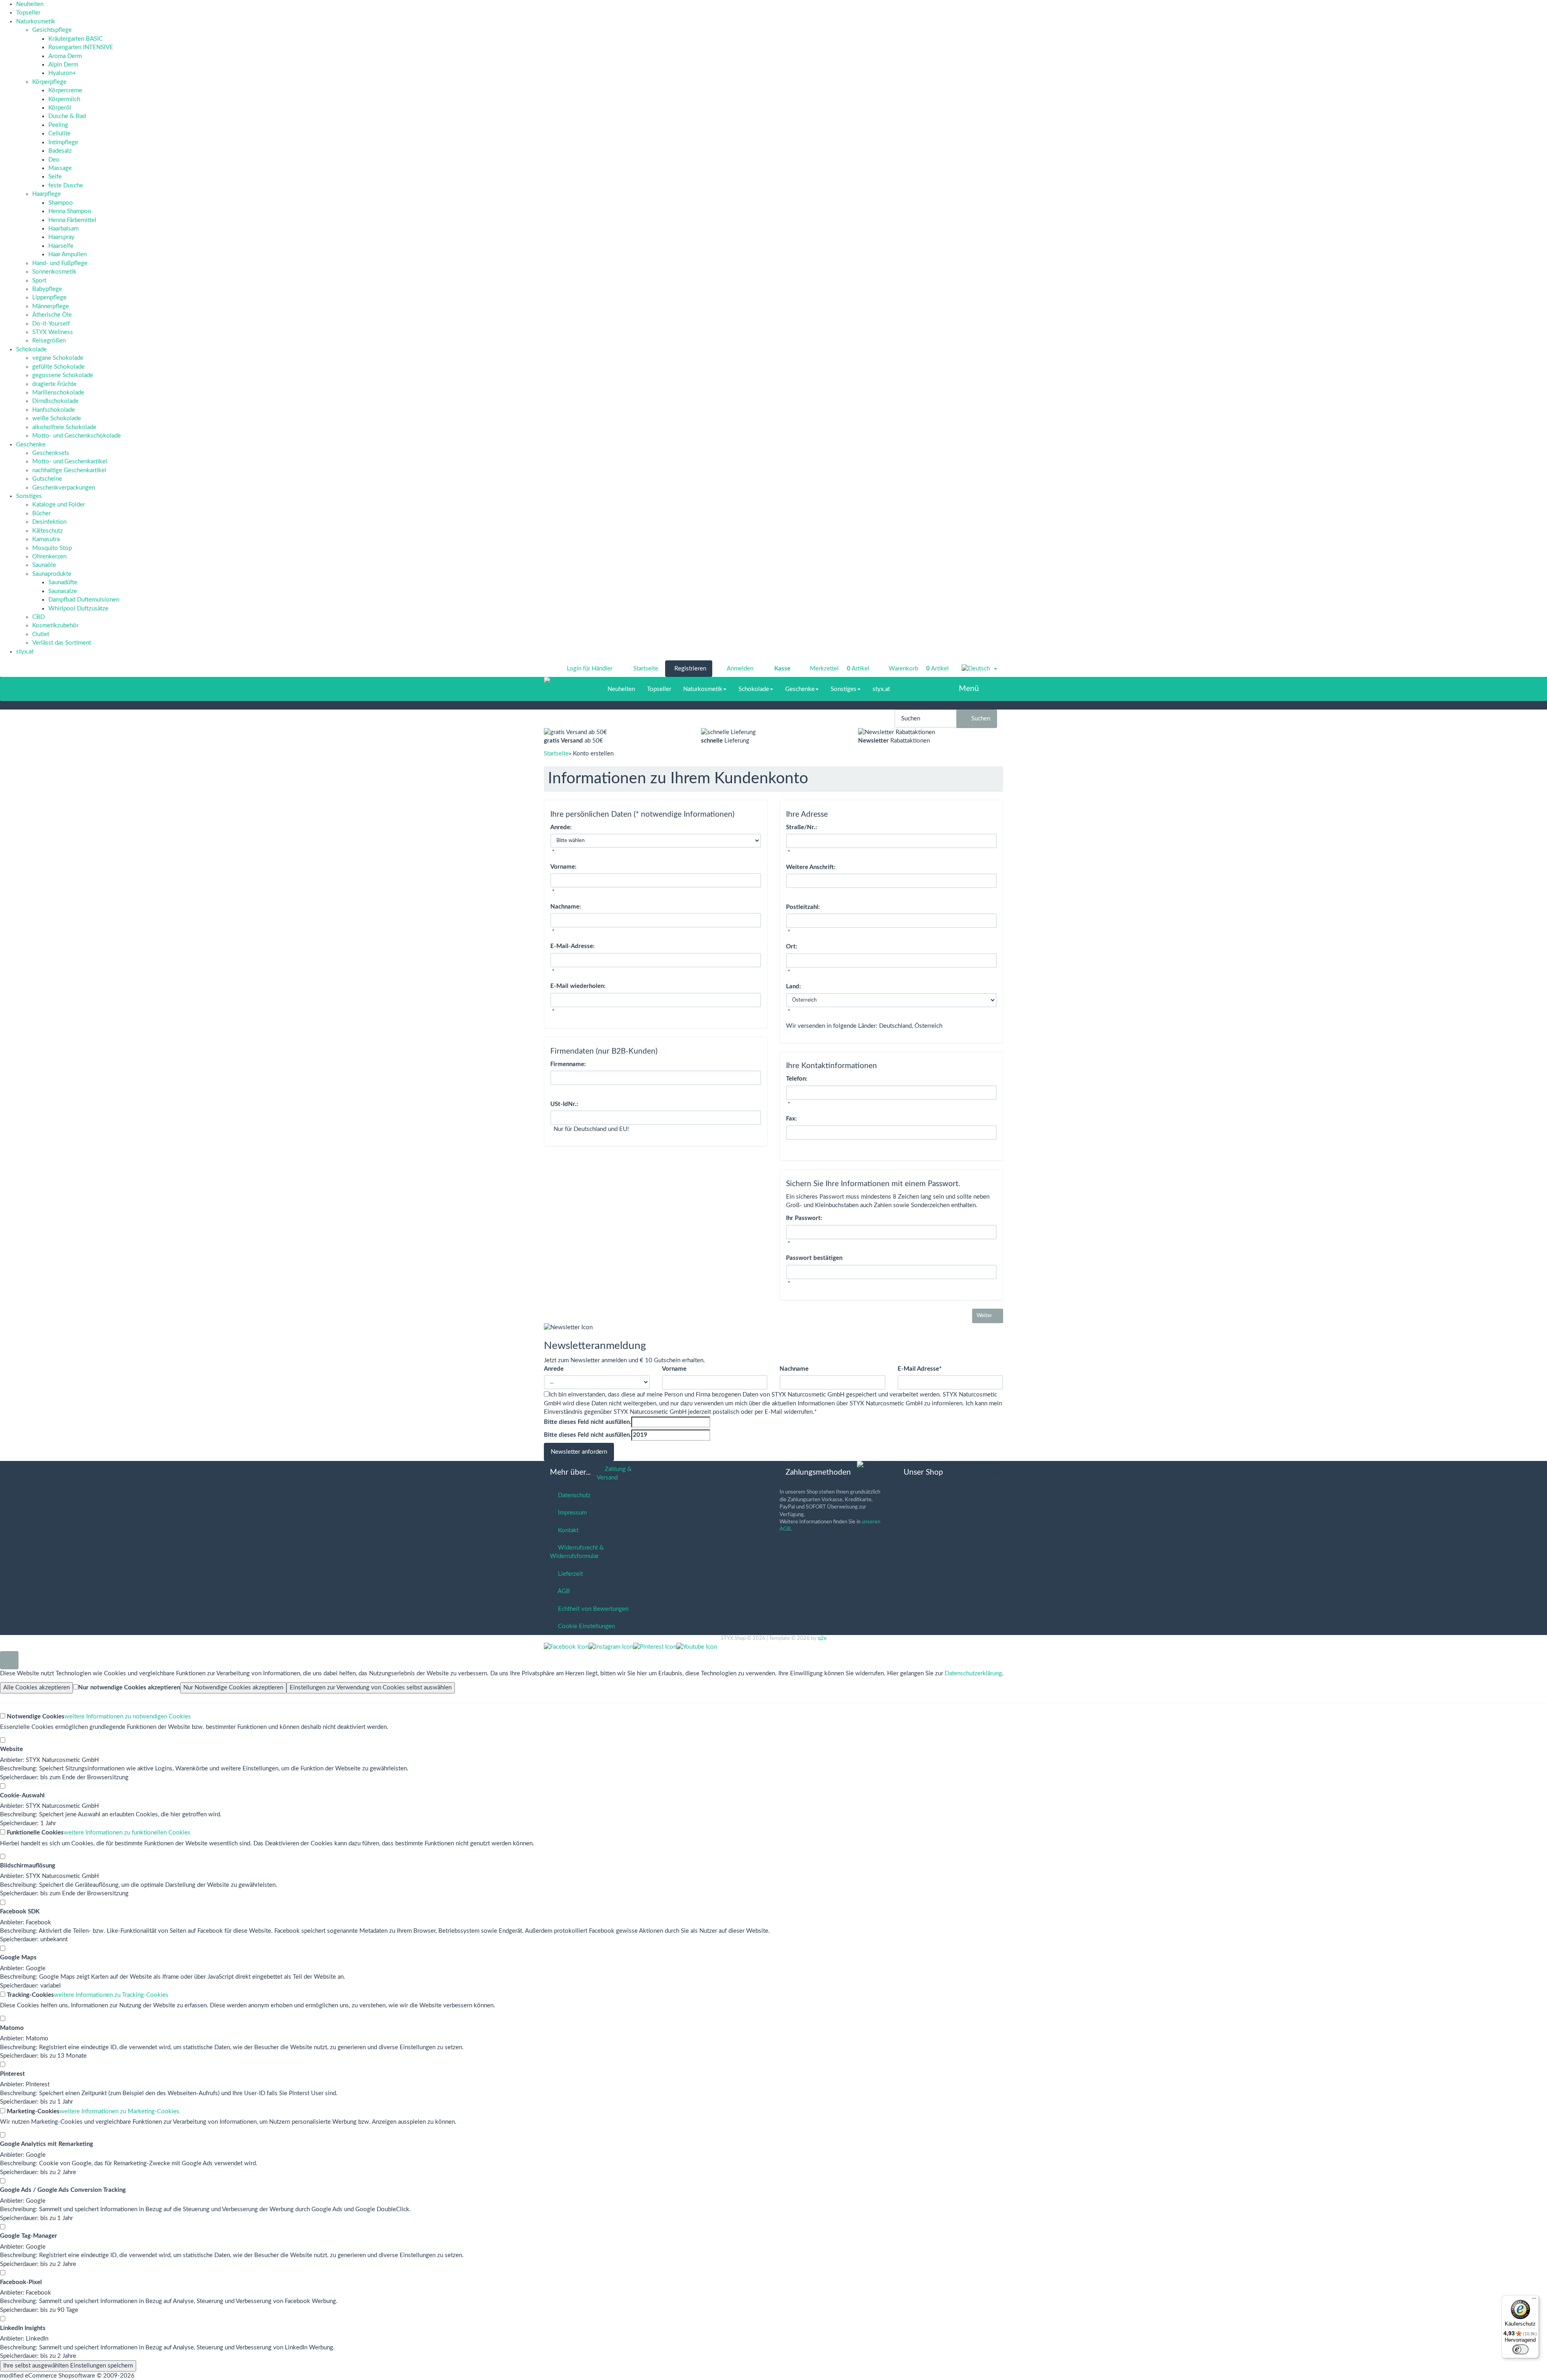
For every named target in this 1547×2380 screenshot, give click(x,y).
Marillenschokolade (58, 393)
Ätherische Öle (52, 315)
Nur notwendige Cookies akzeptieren (129, 1688)
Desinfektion (49, 522)
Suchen (979, 719)
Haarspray (61, 237)
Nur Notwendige (233, 1688)
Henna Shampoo (70, 211)
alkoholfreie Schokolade (64, 427)
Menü (969, 689)
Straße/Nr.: (801, 827)
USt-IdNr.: (564, 1104)
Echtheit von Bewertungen (592, 1609)
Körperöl (60, 108)
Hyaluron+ (62, 73)
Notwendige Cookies (35, 1717)
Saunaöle (44, 565)
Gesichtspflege (52, 30)
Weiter (986, 1316)
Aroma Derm (65, 56)
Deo (54, 160)
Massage (60, 168)
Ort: (792, 947)
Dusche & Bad (67, 116)
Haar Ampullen (67, 254)
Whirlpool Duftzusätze (78, 609)
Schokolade (31, 350)
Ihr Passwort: (804, 1218)
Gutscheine (47, 479)
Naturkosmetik (36, 22)
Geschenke (31, 445)
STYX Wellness (53, 332)
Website (11, 1749)
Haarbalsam (63, 229)
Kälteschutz (48, 531)
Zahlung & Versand (614, 1473)
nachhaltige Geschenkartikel (69, 470)
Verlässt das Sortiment (62, 643)
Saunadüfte (63, 582)
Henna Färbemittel (72, 220)
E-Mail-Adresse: (572, 946)
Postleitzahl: (803, 907)
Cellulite (59, 134)
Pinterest (12, 2074)
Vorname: (563, 867)
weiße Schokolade (57, 418)
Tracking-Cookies (30, 1995)
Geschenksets (51, 453)
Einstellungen (371, 1688)
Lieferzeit (569, 1574)
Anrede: (561, 827)
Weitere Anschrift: (811, 867)
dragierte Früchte (54, 384)
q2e (822, 1638)
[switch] (1520, 2349)
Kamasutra (46, 539)
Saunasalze (63, 591)
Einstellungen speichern (68, 2366)
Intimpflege (63, 142)
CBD (38, 617)
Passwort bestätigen (814, 1258)
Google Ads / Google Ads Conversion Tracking (63, 2190)
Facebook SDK (20, 1912)
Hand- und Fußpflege (60, 263)
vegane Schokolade (58, 358)
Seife (55, 177)
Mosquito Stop (52, 548)
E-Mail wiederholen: (578, 986)
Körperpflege (49, 82)
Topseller (28, 13)
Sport (39, 281)
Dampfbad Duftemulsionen (84, 600)
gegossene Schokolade (63, 375)
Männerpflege (51, 306)
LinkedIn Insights (23, 2328)
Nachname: (566, 907)
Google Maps (18, 1958)
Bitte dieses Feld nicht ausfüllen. (588, 1422)
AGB (562, 1591)
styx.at (25, 652)
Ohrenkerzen (49, 557)
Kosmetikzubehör (55, 626)
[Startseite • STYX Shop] (567, 681)
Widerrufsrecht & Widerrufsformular (577, 1552)
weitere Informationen (128, 1717)
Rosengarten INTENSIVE (81, 47)
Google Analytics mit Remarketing (47, 2144)
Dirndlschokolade (55, 401)
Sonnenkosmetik (54, 272)
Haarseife (61, 246)
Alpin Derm (63, 65)
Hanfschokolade (54, 410)
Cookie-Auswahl (22, 1796)
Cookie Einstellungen (585, 1626)
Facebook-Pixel (21, 2282)
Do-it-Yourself (51, 324)
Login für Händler (590, 669)
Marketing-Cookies (32, 2111)
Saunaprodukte (52, 574)
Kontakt (567, 1530)
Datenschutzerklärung (973, 1673)
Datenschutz (573, 1495)
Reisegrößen (49, 341)
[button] (979, 669)
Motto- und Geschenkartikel (70, 462)
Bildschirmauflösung (28, 1866)
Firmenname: (568, 1064)
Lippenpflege (49, 298)
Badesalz (60, 151)
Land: (793, 987)
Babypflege (47, 289)
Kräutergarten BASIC (76, 39)
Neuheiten (30, 4)
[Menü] (1534, 2300)
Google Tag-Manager (29, 2236)
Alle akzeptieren (36, 1688)
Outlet (41, 634)
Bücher (41, 514)
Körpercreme (65, 90)
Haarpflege (47, 194)
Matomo (12, 2028)
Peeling (58, 125)
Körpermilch (64, 99)
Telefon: (797, 1079)
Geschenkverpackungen (64, 488)
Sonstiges (29, 496)
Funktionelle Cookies (34, 1833)
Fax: (791, 1119)
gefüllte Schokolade (58, 367)
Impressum (571, 1513)
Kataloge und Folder (59, 505)
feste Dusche (66, 186)
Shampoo (61, 203)
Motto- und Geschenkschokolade (77, 436)
